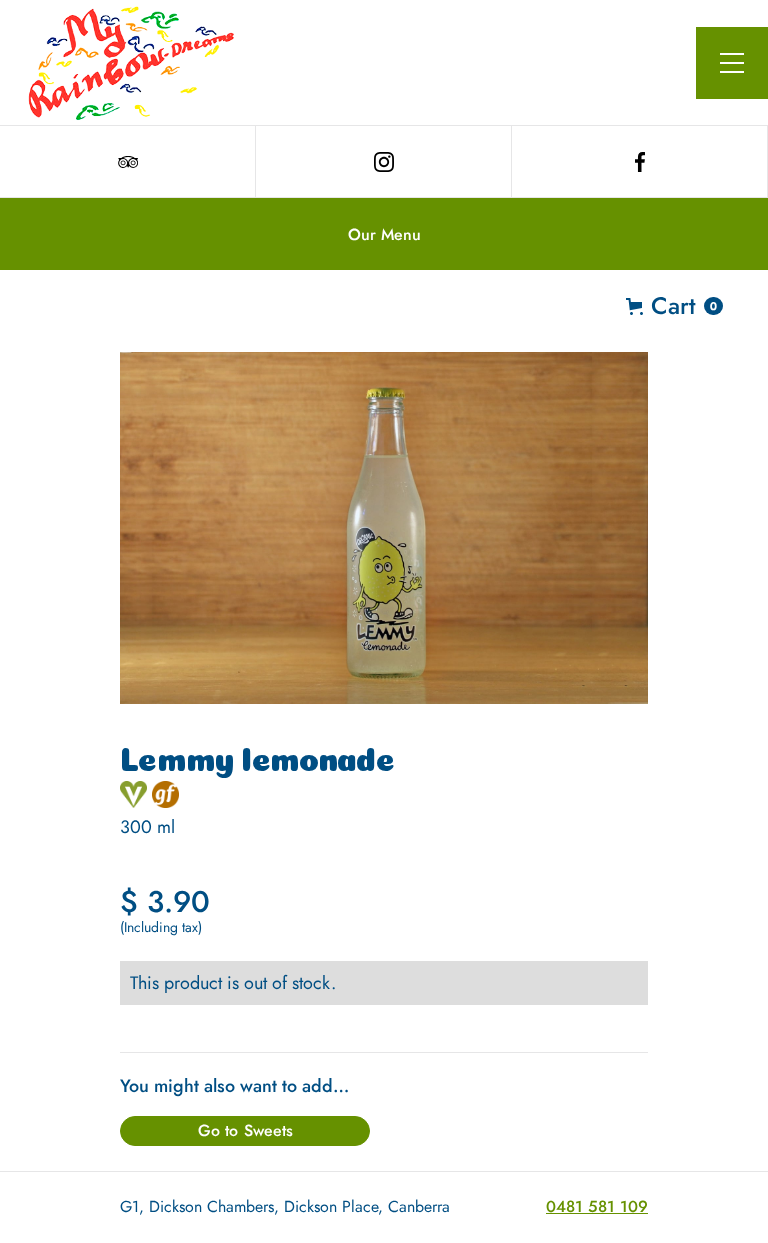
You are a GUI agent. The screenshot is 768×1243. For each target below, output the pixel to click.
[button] (732, 63)
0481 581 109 (597, 1206)
